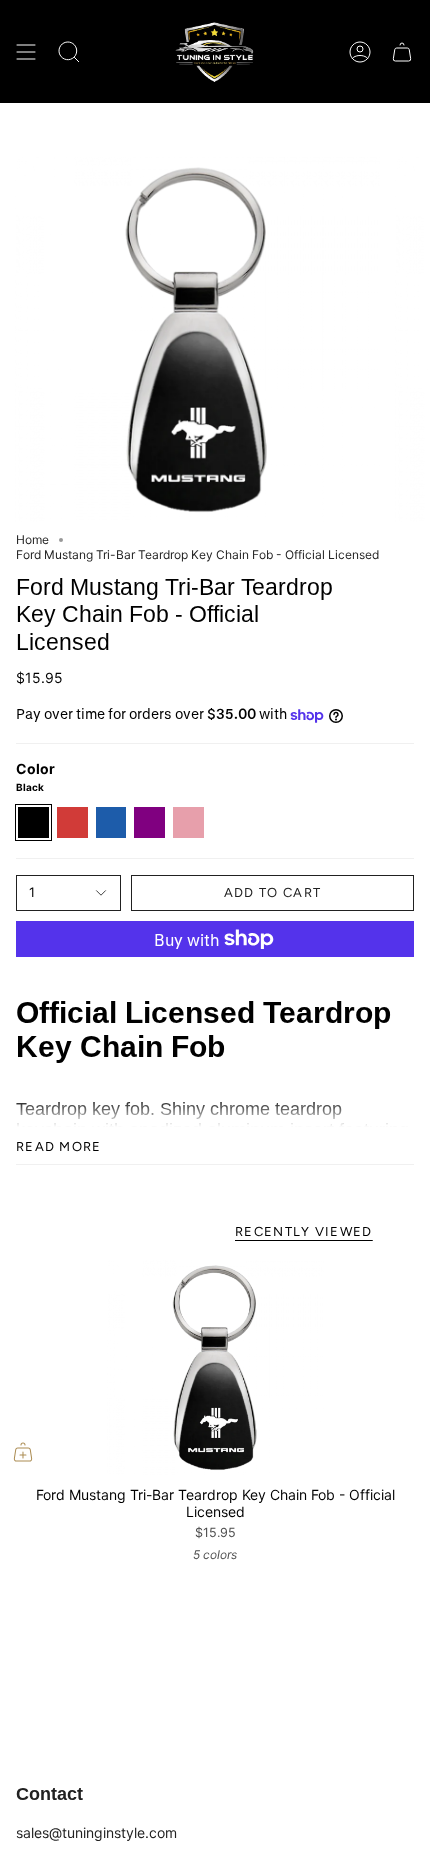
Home (32, 539)
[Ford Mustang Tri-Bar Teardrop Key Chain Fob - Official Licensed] (215, 1367)
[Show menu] (26, 51)
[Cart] (402, 51)
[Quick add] (23, 1452)
